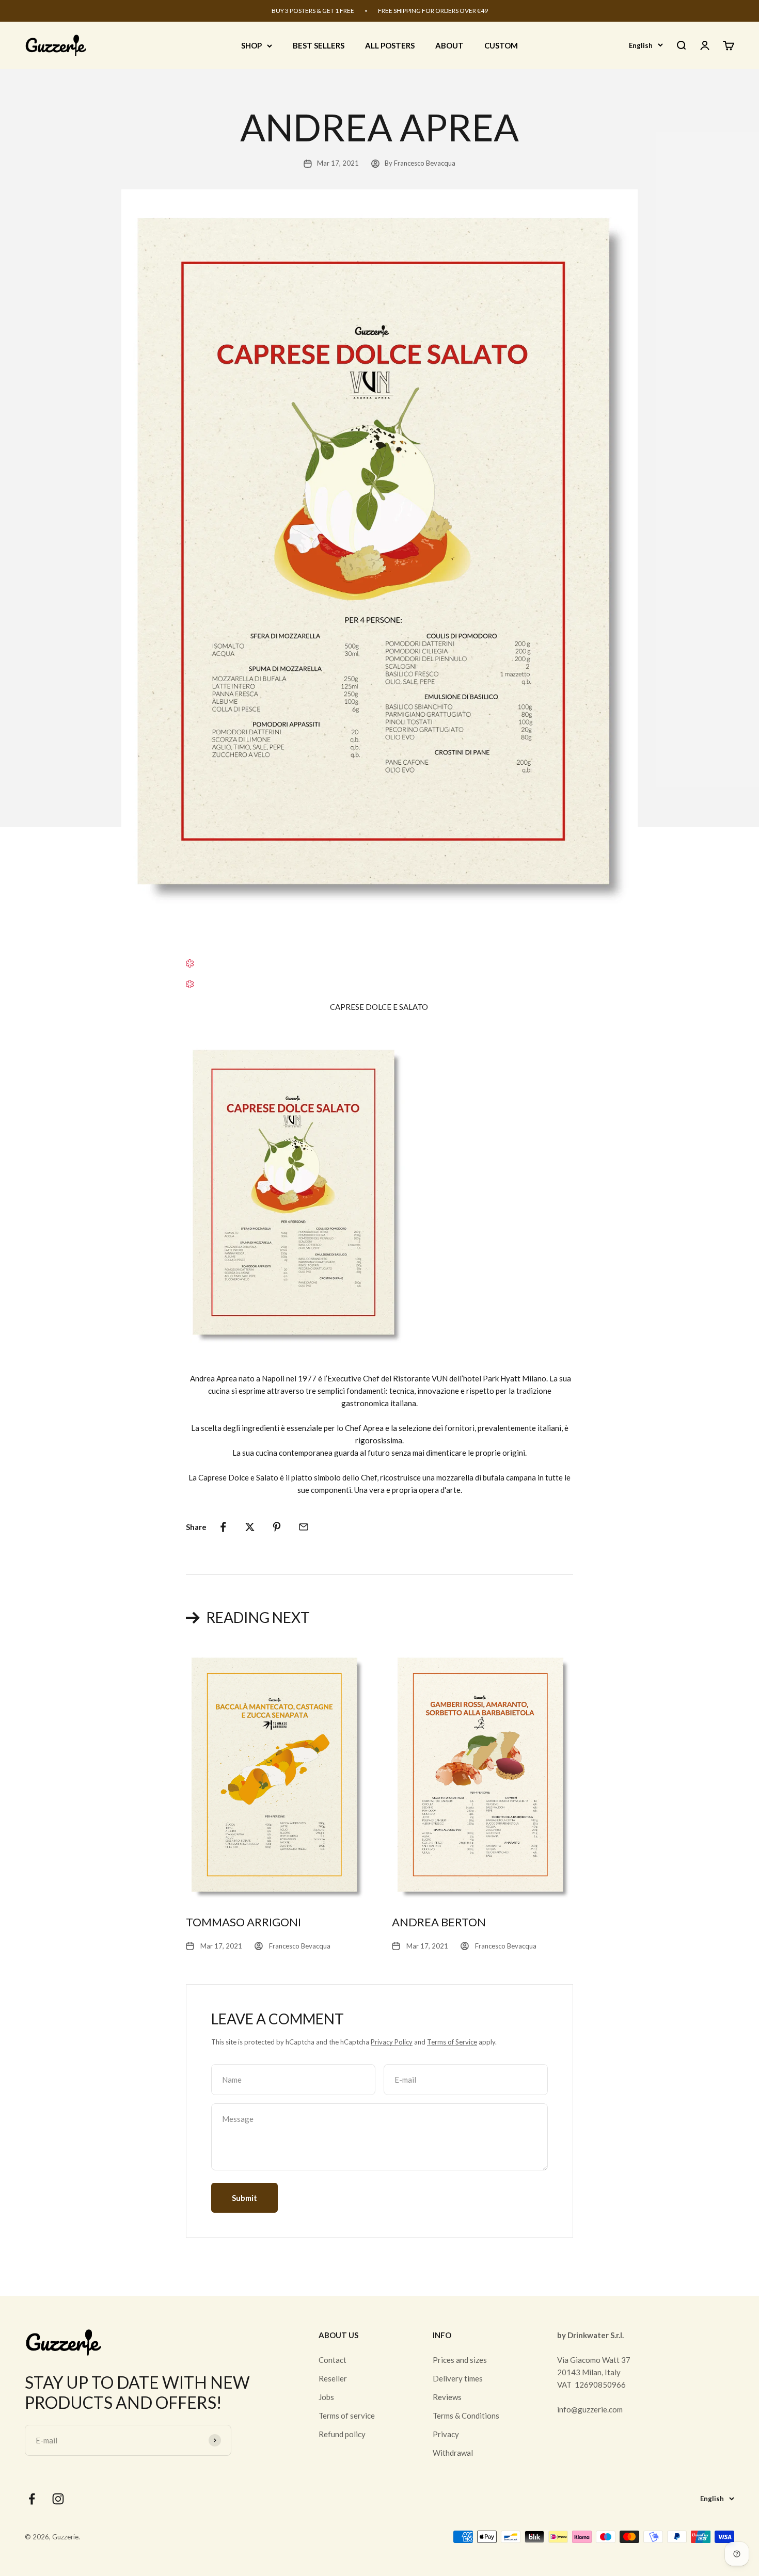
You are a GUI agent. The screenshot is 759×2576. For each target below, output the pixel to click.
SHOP (251, 45)
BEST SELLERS (319, 45)
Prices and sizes (460, 2360)
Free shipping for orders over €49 (433, 11)
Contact (333, 2360)
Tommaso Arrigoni (243, 1922)
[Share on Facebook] (223, 1527)
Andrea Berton (439, 1922)
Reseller (333, 2378)
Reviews (447, 2397)
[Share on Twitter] (250, 1527)
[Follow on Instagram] (58, 2499)
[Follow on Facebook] (32, 2499)
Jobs (326, 2397)
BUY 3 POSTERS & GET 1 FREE (313, 11)
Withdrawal (453, 2453)
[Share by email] (304, 1527)
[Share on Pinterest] (277, 1527)
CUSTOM (501, 45)
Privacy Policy (392, 2042)
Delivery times (458, 2378)
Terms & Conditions (466, 2416)
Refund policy (342, 2434)
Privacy (446, 2434)
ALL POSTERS (390, 45)
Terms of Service (452, 2042)
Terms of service (347, 2416)
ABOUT (449, 45)
